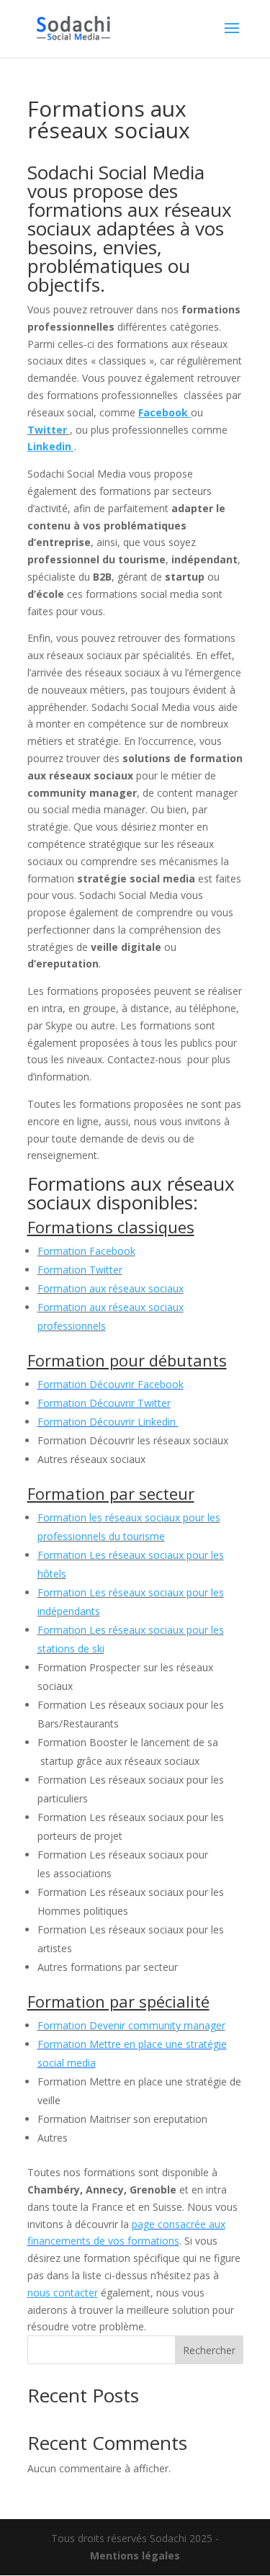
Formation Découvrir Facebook (111, 1384)
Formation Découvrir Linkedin (108, 1422)
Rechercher (209, 2350)
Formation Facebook (86, 1251)
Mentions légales (135, 2555)
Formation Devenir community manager (131, 2025)
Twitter (49, 430)
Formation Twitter (80, 1270)
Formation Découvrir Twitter (104, 1403)
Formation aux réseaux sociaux (111, 1288)
